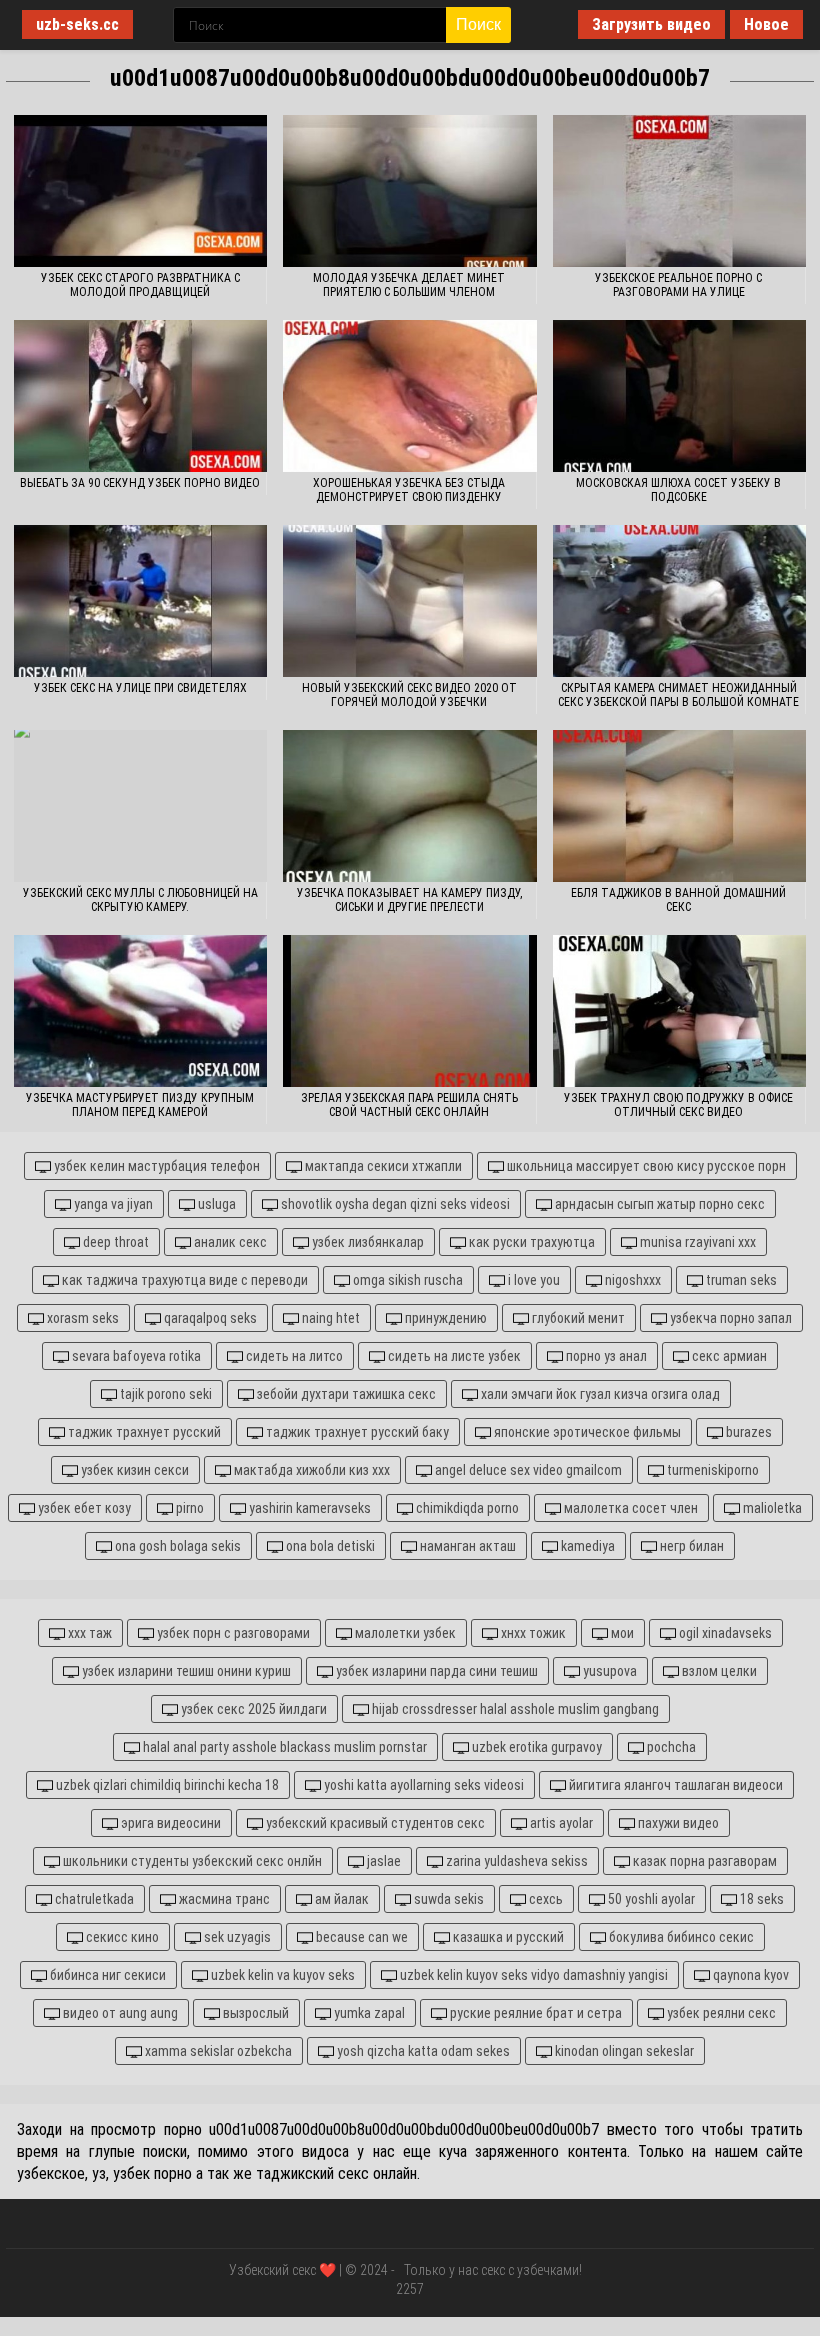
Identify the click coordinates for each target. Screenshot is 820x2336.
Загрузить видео (651, 24)
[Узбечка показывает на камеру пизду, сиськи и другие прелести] (409, 806)
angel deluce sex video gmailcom (527, 1470)
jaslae (382, 1861)
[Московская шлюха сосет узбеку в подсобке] (679, 396)
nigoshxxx (631, 1280)
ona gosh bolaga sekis (176, 1546)
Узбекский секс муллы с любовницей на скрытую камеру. (140, 900)
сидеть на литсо (293, 1356)
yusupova (608, 1671)
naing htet (329, 1318)
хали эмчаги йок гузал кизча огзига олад (599, 1394)
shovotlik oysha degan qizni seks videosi (394, 1204)
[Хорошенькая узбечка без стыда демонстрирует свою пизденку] (409, 396)
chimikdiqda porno (466, 1508)
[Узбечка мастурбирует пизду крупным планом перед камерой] (140, 1011)
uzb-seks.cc (77, 24)
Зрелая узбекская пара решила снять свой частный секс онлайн (409, 1105)
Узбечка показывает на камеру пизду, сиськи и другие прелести (409, 900)
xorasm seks (81, 1318)
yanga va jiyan (112, 1204)
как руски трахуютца (530, 1242)
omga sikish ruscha (406, 1280)
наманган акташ (466, 1546)
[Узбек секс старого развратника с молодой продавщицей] (140, 191)
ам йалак (340, 1899)
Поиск (478, 24)
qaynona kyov (749, 1975)
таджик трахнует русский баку (356, 1432)
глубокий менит (577, 1318)
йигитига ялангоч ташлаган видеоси (674, 1785)
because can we (360, 1937)
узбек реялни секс (720, 2013)
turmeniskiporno (711, 1470)
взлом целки (718, 1671)
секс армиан (728, 1356)
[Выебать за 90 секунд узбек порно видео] (140, 396)
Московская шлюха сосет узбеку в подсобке (678, 490)
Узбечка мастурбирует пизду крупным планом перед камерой (140, 1105)
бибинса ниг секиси (106, 1975)
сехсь (544, 1899)
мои (621, 1633)
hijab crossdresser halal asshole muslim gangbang (514, 1709)
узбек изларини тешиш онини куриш (185, 1671)
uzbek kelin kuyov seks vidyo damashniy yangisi (532, 1975)
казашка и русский (507, 1937)
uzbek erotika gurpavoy (535, 1747)
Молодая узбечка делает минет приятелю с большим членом (409, 285)
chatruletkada (93, 1899)
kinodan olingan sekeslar (623, 2051)
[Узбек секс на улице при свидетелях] (140, 601)
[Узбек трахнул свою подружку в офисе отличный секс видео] (679, 1011)
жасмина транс (223, 1899)
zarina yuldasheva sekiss (515, 1861)
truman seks (740, 1280)
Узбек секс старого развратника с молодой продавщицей (140, 285)
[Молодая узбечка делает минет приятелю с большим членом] (409, 191)
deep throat (114, 1242)
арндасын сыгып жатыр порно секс (658, 1204)
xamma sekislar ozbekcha (217, 2051)
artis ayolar (560, 1823)
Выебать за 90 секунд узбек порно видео (140, 483)
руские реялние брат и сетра (534, 2013)
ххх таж (88, 1633)
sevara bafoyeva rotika (135, 1356)
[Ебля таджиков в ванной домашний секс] (679, 806)
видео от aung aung (119, 2013)
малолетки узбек (404, 1633)
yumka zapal (368, 2013)
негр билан (690, 1546)
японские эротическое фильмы (586, 1432)
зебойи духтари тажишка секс (345, 1394)
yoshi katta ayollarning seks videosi (422, 1785)
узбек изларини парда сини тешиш (435, 1671)
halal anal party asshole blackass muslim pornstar (283, 1747)
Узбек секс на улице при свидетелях (140, 688)
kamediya (586, 1546)
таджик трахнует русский (143, 1432)
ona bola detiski (329, 1546)
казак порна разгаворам (703, 1861)
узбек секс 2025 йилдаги (252, 1709)
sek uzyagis (236, 1937)
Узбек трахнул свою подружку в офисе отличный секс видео (678, 1105)
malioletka (771, 1508)
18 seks (760, 1899)
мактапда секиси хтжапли (382, 1166)
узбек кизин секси (133, 1470)
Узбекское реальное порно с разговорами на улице (678, 285)
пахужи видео (677, 1823)
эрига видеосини (169, 1823)
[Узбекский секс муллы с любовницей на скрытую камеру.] (140, 806)
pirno (188, 1508)
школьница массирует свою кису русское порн (645, 1166)
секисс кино (121, 1937)
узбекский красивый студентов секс (374, 1823)
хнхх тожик (532, 1633)
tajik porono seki (164, 1394)
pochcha (670, 1747)
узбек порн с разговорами (232, 1633)
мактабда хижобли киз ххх (310, 1470)
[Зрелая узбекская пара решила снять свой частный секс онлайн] (409, 1011)
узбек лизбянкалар (366, 1242)
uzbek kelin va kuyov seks (281, 1975)
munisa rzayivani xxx (696, 1242)
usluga (215, 1204)
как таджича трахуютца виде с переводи (183, 1280)
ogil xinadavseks (724, 1633)
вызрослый (254, 2013)
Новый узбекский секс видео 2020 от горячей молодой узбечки (409, 695)
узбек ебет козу (83, 1508)
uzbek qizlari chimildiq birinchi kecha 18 (166, 1785)
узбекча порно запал (729, 1318)
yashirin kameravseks (308, 1508)
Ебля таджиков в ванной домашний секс (678, 900)
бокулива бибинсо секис (680, 1937)
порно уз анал (605, 1356)
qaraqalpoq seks (209, 1318)
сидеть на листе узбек (453, 1356)
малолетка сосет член (629, 1508)
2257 (410, 2289)
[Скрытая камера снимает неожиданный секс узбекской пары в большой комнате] (679, 601)
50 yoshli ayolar (650, 1899)
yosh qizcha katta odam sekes (422, 2051)
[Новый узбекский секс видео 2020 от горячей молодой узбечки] (409, 601)
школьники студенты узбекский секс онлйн (191, 1861)
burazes (747, 1432)
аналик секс (229, 1242)
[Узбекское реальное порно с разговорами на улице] (679, 191)
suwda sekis (447, 1899)
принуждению (444, 1318)
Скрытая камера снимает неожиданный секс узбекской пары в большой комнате (678, 695)
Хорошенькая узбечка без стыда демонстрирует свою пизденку (409, 490)
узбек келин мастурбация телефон (155, 1166)
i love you (532, 1280)
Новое (766, 24)
